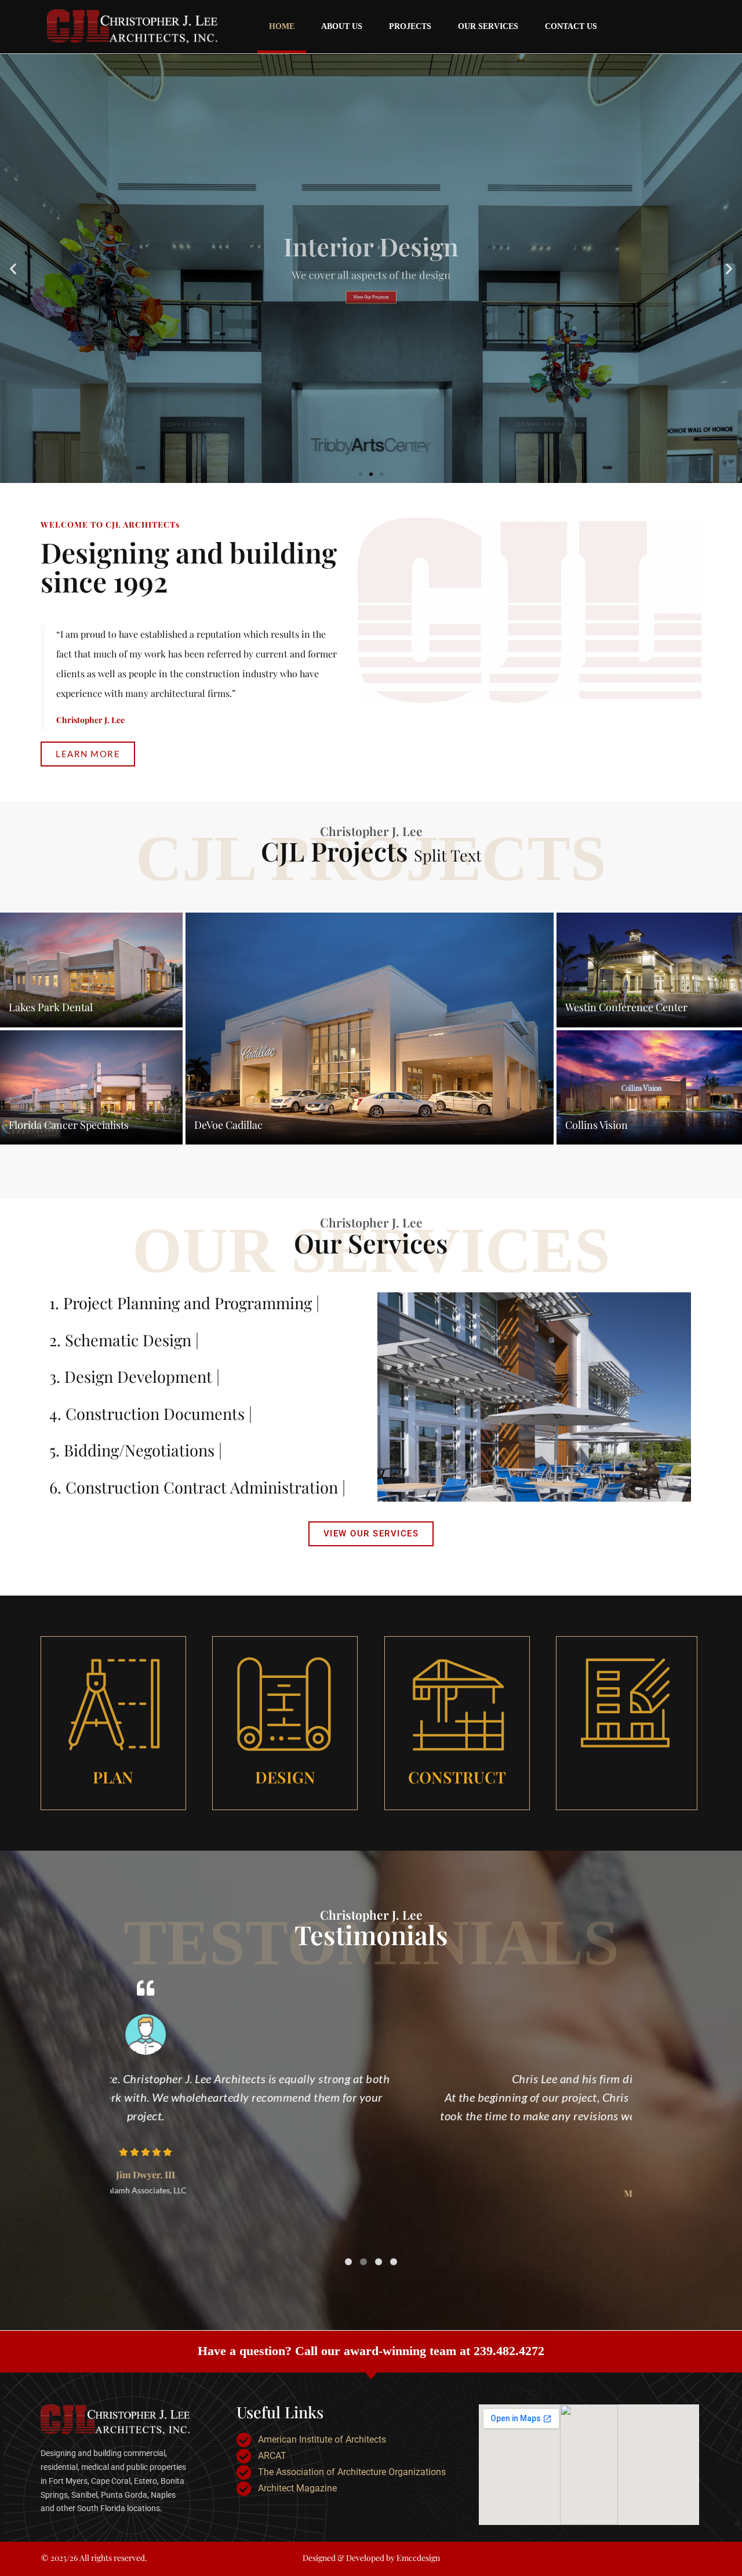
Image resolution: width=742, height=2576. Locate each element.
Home (282, 26)
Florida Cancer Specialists (69, 1125)
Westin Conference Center (626, 1007)
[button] (13, 269)
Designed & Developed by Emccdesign (371, 2558)
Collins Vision (596, 1125)
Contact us (571, 26)
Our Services (488, 26)
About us (342, 26)
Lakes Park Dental (51, 1007)
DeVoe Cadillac (228, 1125)
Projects (410, 26)
